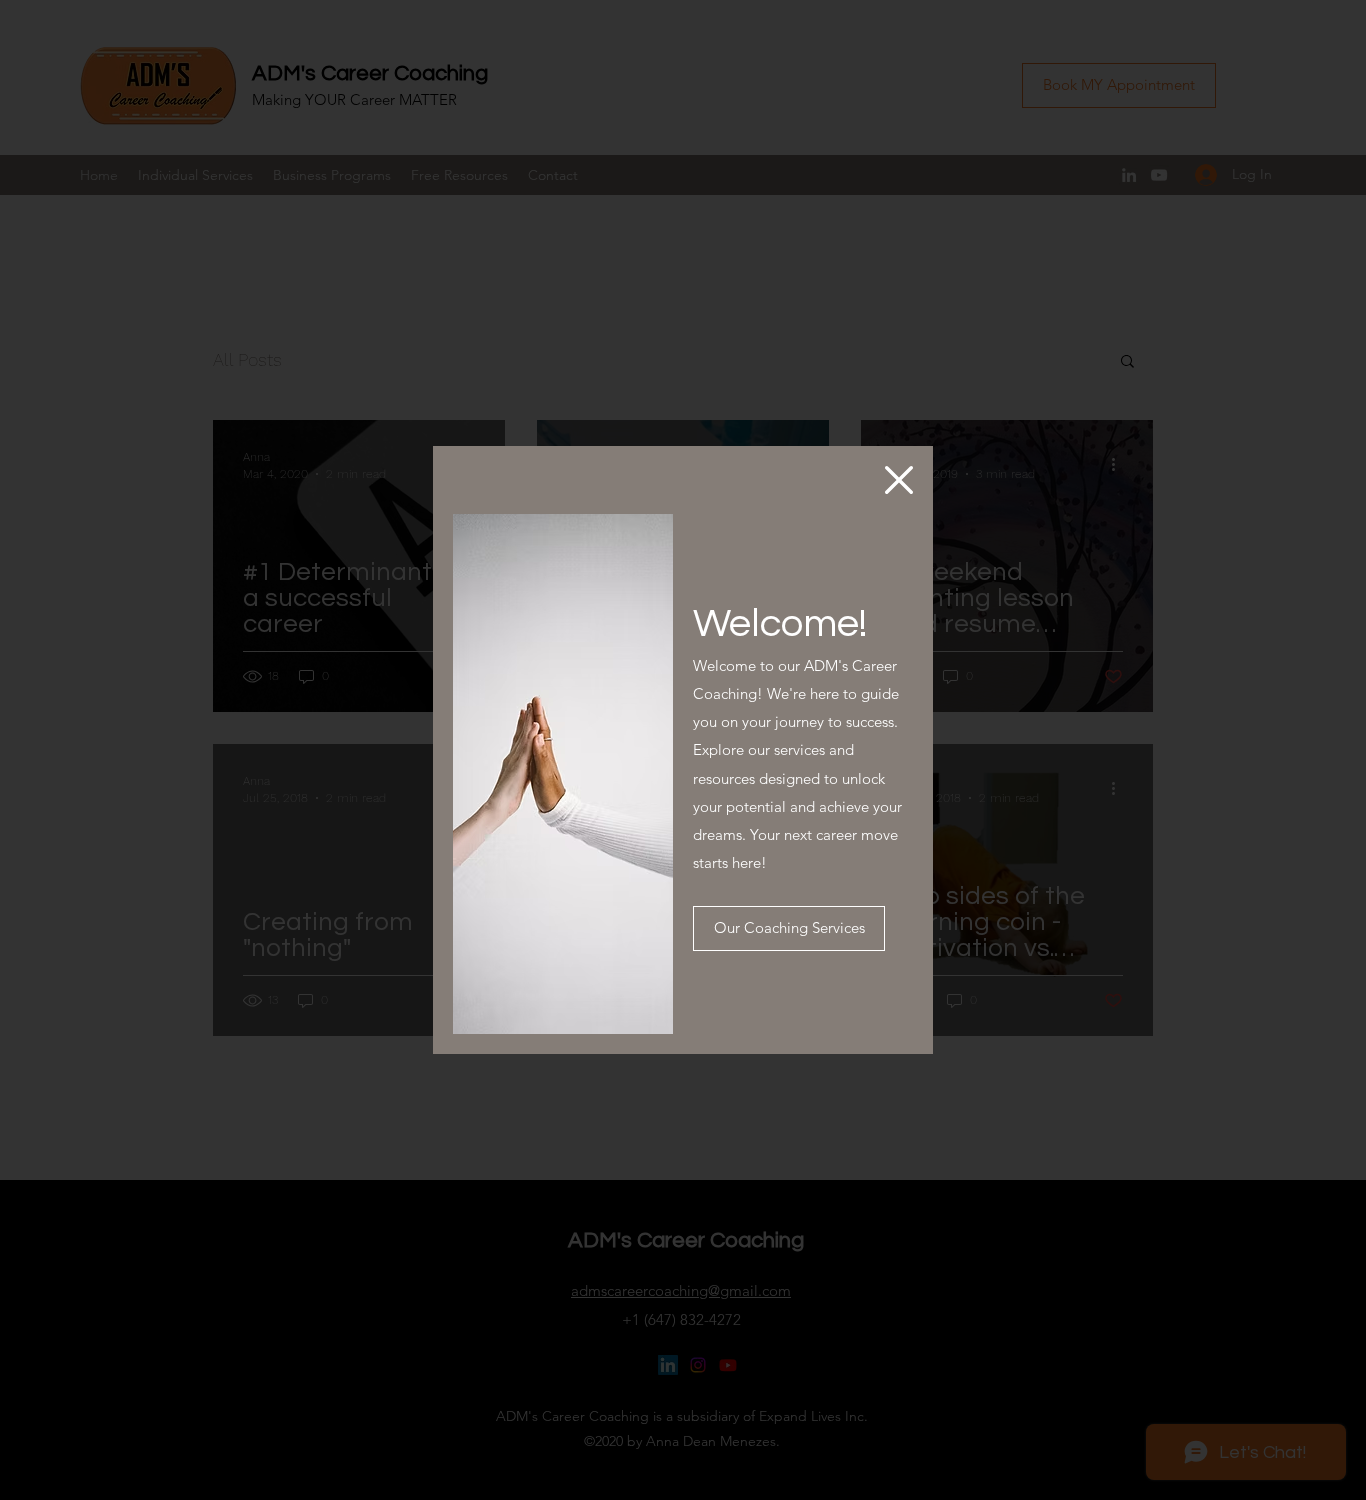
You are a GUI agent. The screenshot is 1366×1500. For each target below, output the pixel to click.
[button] (899, 480)
